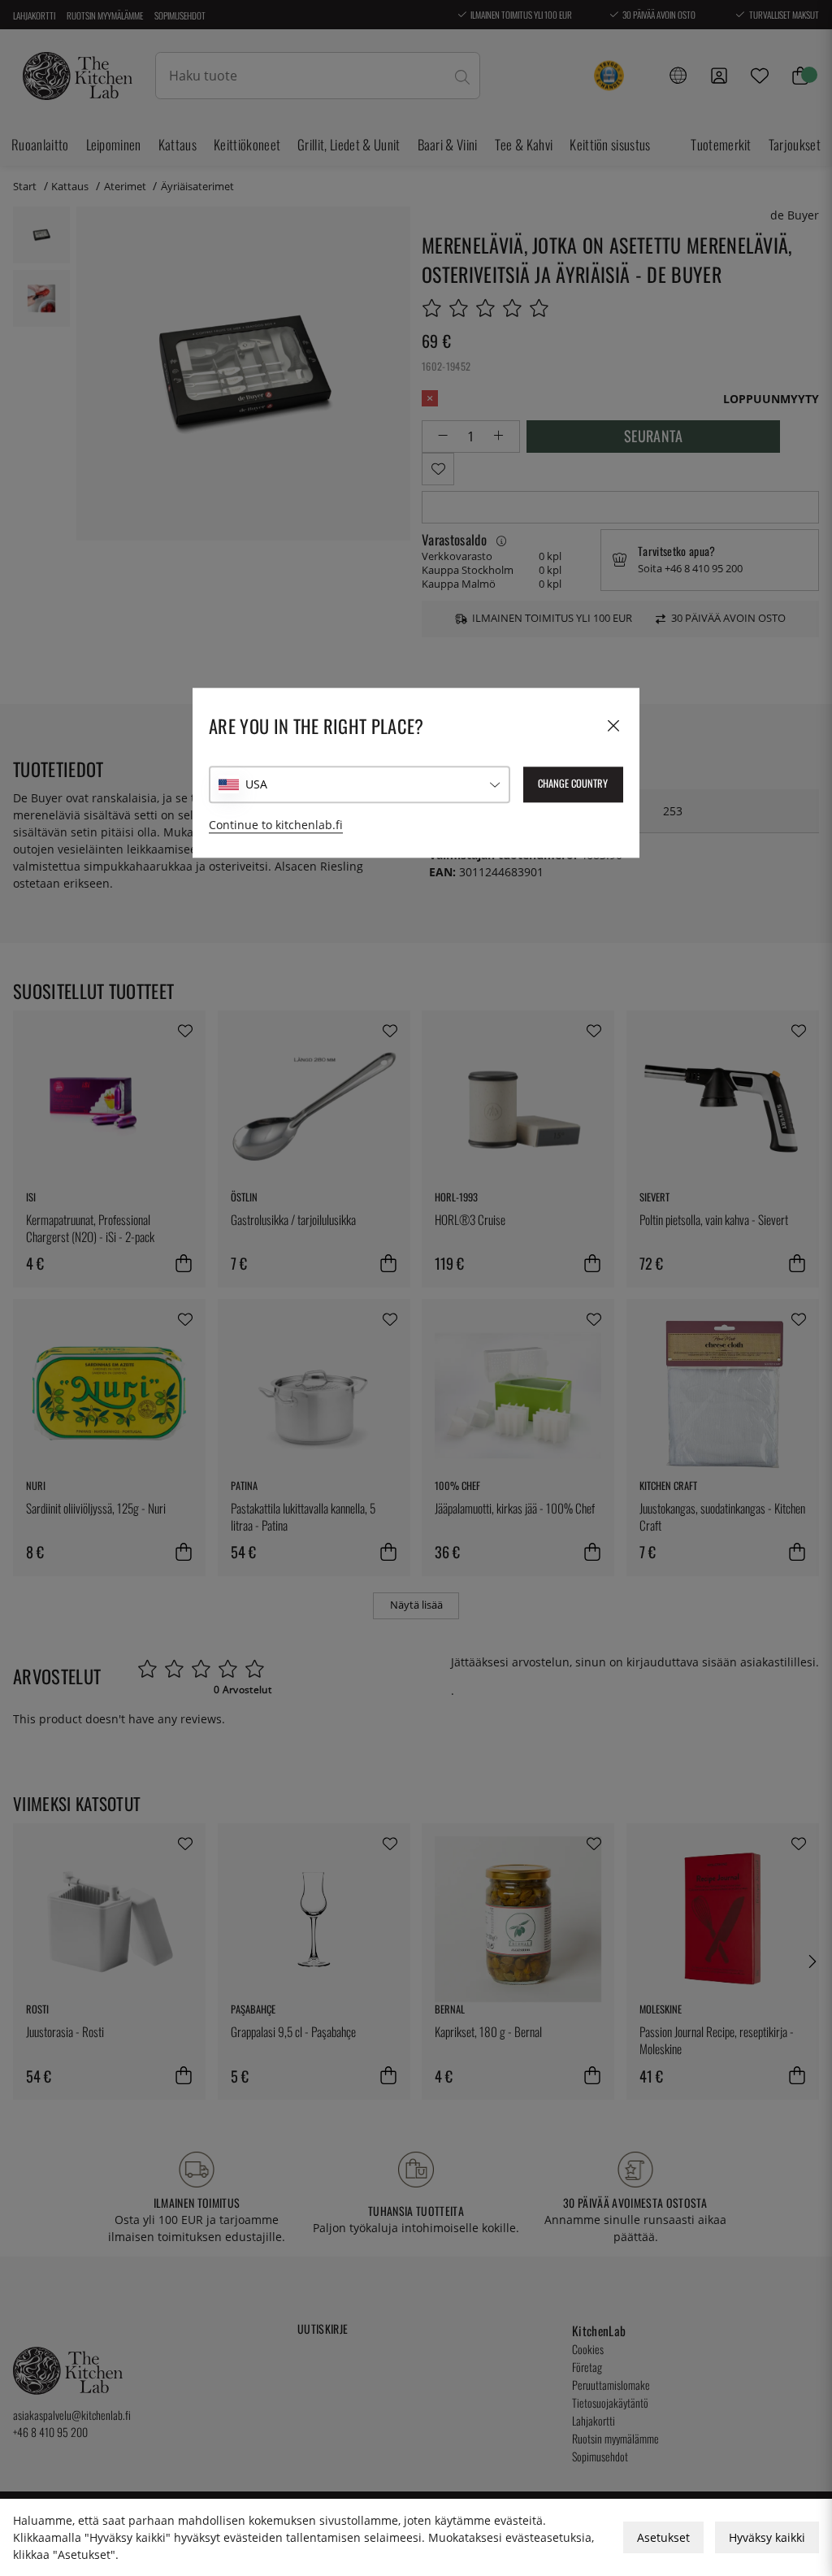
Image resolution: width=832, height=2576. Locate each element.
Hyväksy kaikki (767, 2537)
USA (256, 784)
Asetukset (663, 2537)
